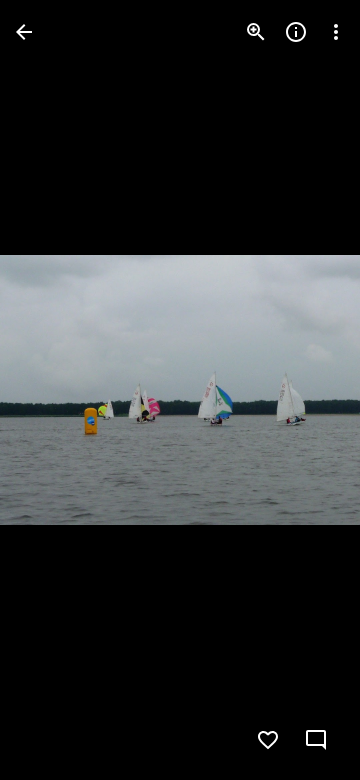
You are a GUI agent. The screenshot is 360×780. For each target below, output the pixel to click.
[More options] (336, 32)
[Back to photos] (24, 32)
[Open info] (296, 32)
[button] (56, 390)
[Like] (268, 740)
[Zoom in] (256, 32)
